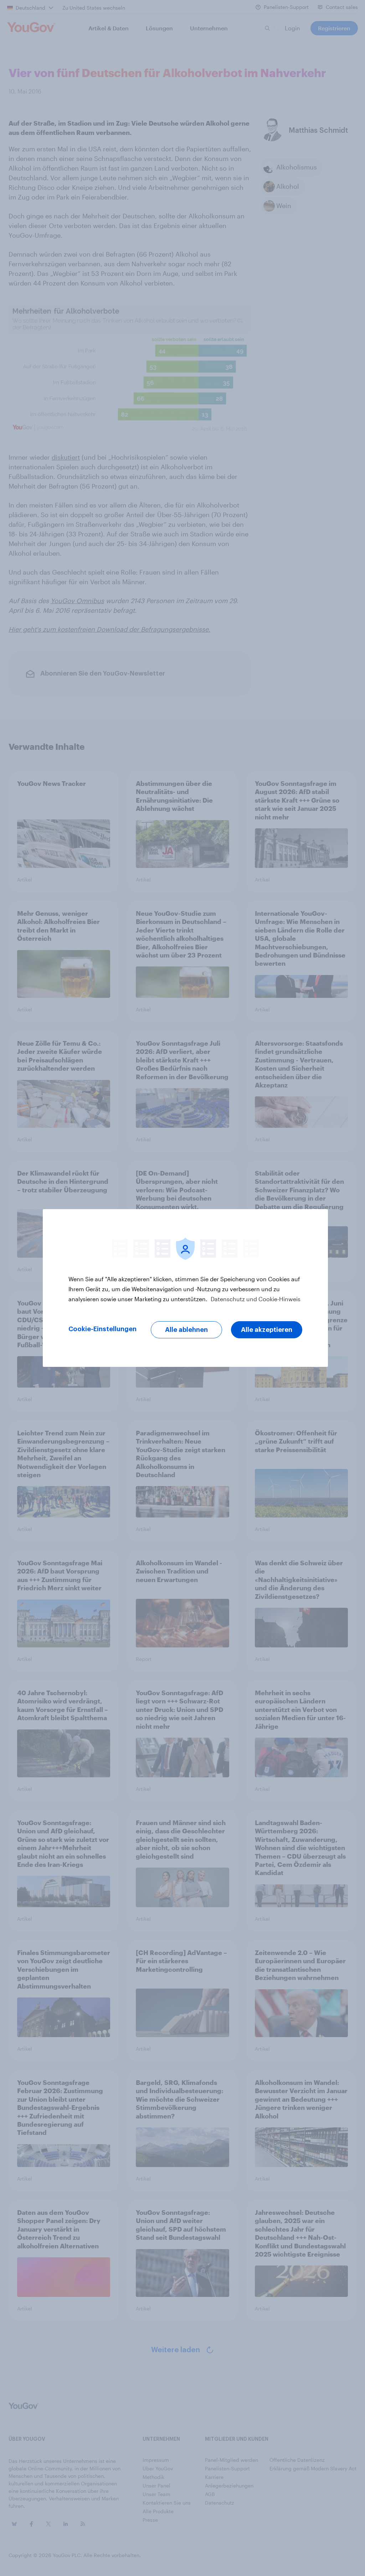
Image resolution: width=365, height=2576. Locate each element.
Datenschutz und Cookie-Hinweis (255, 1299)
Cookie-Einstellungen (102, 1329)
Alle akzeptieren (267, 1330)
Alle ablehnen (186, 1330)
